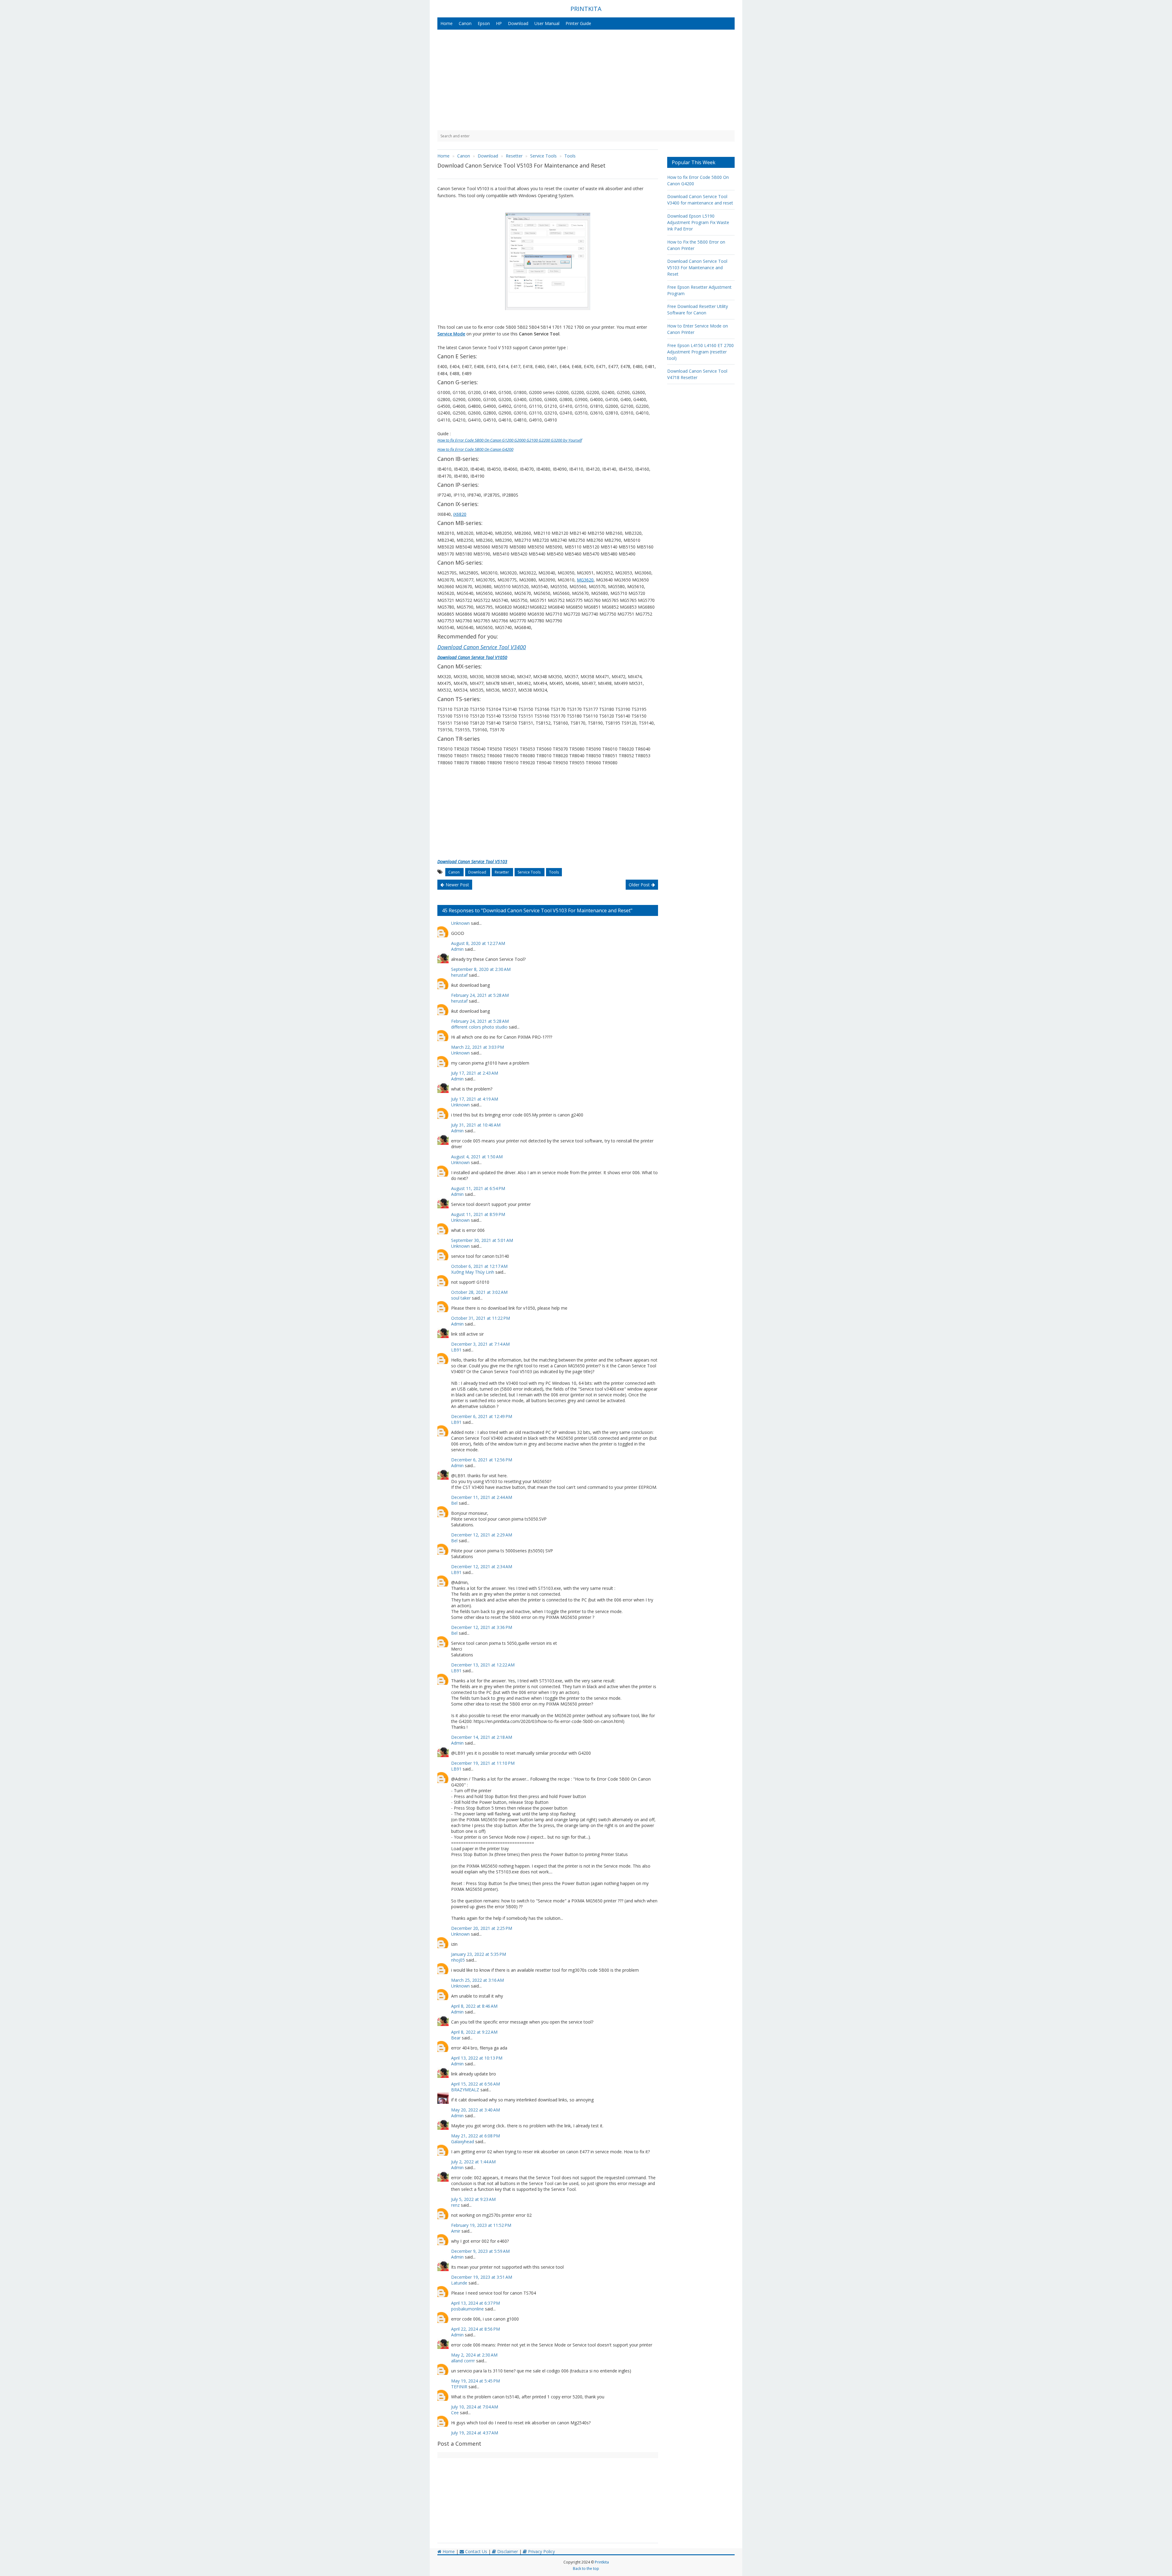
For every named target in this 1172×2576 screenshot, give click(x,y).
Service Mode (451, 334)
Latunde (459, 2283)
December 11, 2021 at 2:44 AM (482, 1497)
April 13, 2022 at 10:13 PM (477, 2058)
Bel (454, 1503)
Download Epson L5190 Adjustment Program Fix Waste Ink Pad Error (698, 222)
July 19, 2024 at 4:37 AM (475, 2433)
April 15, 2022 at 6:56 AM (476, 2084)
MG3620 (585, 580)
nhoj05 (458, 1960)
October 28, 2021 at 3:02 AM (479, 1292)
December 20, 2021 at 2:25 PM (482, 1928)
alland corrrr (463, 2361)
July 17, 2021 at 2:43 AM (475, 1073)
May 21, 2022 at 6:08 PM (476, 2136)
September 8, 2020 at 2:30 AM (481, 969)
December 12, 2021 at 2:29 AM (482, 1535)
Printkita (602, 2562)
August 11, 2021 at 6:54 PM (478, 1188)
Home (447, 23)
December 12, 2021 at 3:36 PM (482, 1627)
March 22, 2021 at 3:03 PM (477, 1047)
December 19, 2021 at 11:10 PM (483, 1763)
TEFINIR (459, 2387)
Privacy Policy (541, 2551)
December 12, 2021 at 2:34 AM (482, 1567)
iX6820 (460, 514)
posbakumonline (467, 2309)
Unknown (460, 923)
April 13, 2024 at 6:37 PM (476, 2303)
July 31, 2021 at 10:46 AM (476, 1125)
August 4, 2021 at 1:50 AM (477, 1157)
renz (455, 2205)
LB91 (456, 1350)
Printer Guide (578, 23)
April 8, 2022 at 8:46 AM (474, 2006)
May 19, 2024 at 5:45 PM (476, 2381)
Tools (554, 872)
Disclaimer (507, 2551)
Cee (455, 2413)
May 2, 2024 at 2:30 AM (474, 2355)
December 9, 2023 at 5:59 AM (480, 2251)
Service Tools (530, 872)
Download (518, 23)
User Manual (547, 23)
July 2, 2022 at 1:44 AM (473, 2162)
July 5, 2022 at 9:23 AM (473, 2199)
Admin (457, 949)
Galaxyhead (463, 2142)
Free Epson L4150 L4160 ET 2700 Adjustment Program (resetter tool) (700, 352)
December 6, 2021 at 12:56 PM (482, 1460)
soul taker (461, 1298)
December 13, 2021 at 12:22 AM (483, 1665)
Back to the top (586, 2569)
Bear (456, 2038)
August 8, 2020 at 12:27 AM (478, 943)
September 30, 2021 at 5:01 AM (482, 1240)
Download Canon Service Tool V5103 (472, 861)
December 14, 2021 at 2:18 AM (482, 1737)
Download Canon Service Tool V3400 (482, 647)
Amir (456, 2231)
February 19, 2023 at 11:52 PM (481, 2225)
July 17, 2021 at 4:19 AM (475, 1099)
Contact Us (476, 2551)
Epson (484, 23)
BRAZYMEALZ (465, 2090)
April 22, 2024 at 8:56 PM (476, 2329)
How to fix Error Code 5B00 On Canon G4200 (475, 449)
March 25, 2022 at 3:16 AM (477, 1980)
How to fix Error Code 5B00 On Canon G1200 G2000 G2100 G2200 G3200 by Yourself (510, 440)
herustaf (459, 975)
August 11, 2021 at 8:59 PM (478, 1214)
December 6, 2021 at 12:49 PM (482, 1416)
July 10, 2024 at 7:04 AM (475, 2407)
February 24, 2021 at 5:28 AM (480, 995)
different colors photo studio (479, 1027)
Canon (465, 23)
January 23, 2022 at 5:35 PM (479, 1954)
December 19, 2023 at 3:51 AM (482, 2277)
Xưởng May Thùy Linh (473, 1272)
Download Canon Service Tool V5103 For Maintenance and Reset (697, 268)
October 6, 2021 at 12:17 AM (479, 1266)
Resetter (502, 872)
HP (499, 23)
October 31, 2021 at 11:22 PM (481, 1318)
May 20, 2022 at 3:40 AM (476, 2110)
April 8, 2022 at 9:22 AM (474, 2032)
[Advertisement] (586, 80)
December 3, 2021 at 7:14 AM (480, 1344)
